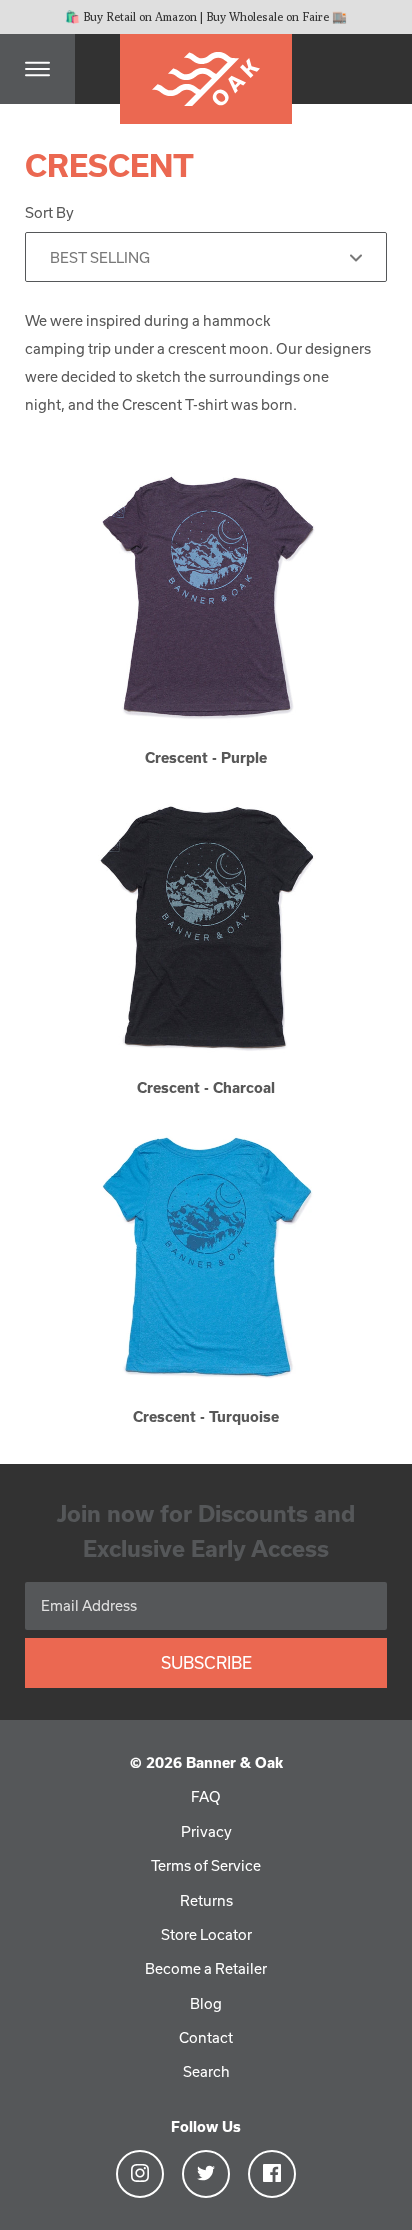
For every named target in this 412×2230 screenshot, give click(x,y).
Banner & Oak (234, 1762)
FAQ (206, 1796)
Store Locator (206, 1934)
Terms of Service (206, 1865)
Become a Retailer (206, 1968)
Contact (206, 2037)
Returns (206, 1900)
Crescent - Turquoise (206, 1416)
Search (206, 2071)
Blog (206, 2003)
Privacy (206, 1831)
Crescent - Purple (206, 757)
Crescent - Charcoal (206, 1087)
